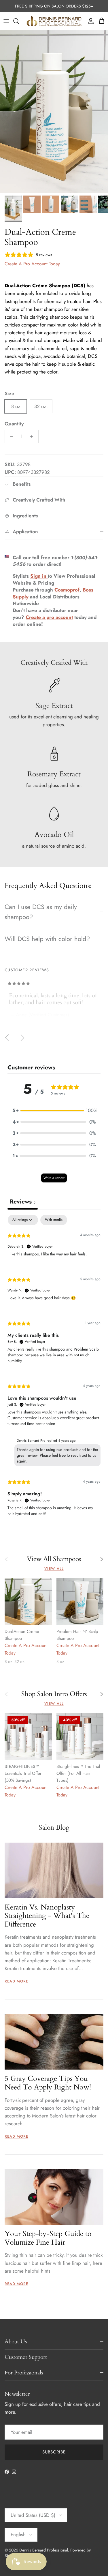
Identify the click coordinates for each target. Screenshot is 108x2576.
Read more (16, 1981)
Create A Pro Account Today (32, 264)
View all (54, 1568)
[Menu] (6, 21)
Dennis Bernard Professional (44, 2550)
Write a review (54, 1178)
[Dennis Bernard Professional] (54, 21)
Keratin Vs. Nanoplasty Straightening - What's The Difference (47, 1916)
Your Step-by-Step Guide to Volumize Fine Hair (48, 2238)
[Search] (19, 21)
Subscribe (54, 2452)
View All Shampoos (54, 1559)
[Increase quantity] (33, 436)
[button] (54, 1110)
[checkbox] (54, 1220)
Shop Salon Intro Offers (54, 1694)
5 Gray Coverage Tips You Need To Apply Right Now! (48, 2083)
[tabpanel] (54, 1370)
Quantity (14, 424)
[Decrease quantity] (10, 436)
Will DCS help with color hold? (47, 939)
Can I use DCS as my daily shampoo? (41, 912)
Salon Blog (54, 1827)
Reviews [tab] (23, 1202)
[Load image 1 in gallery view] (54, 111)
